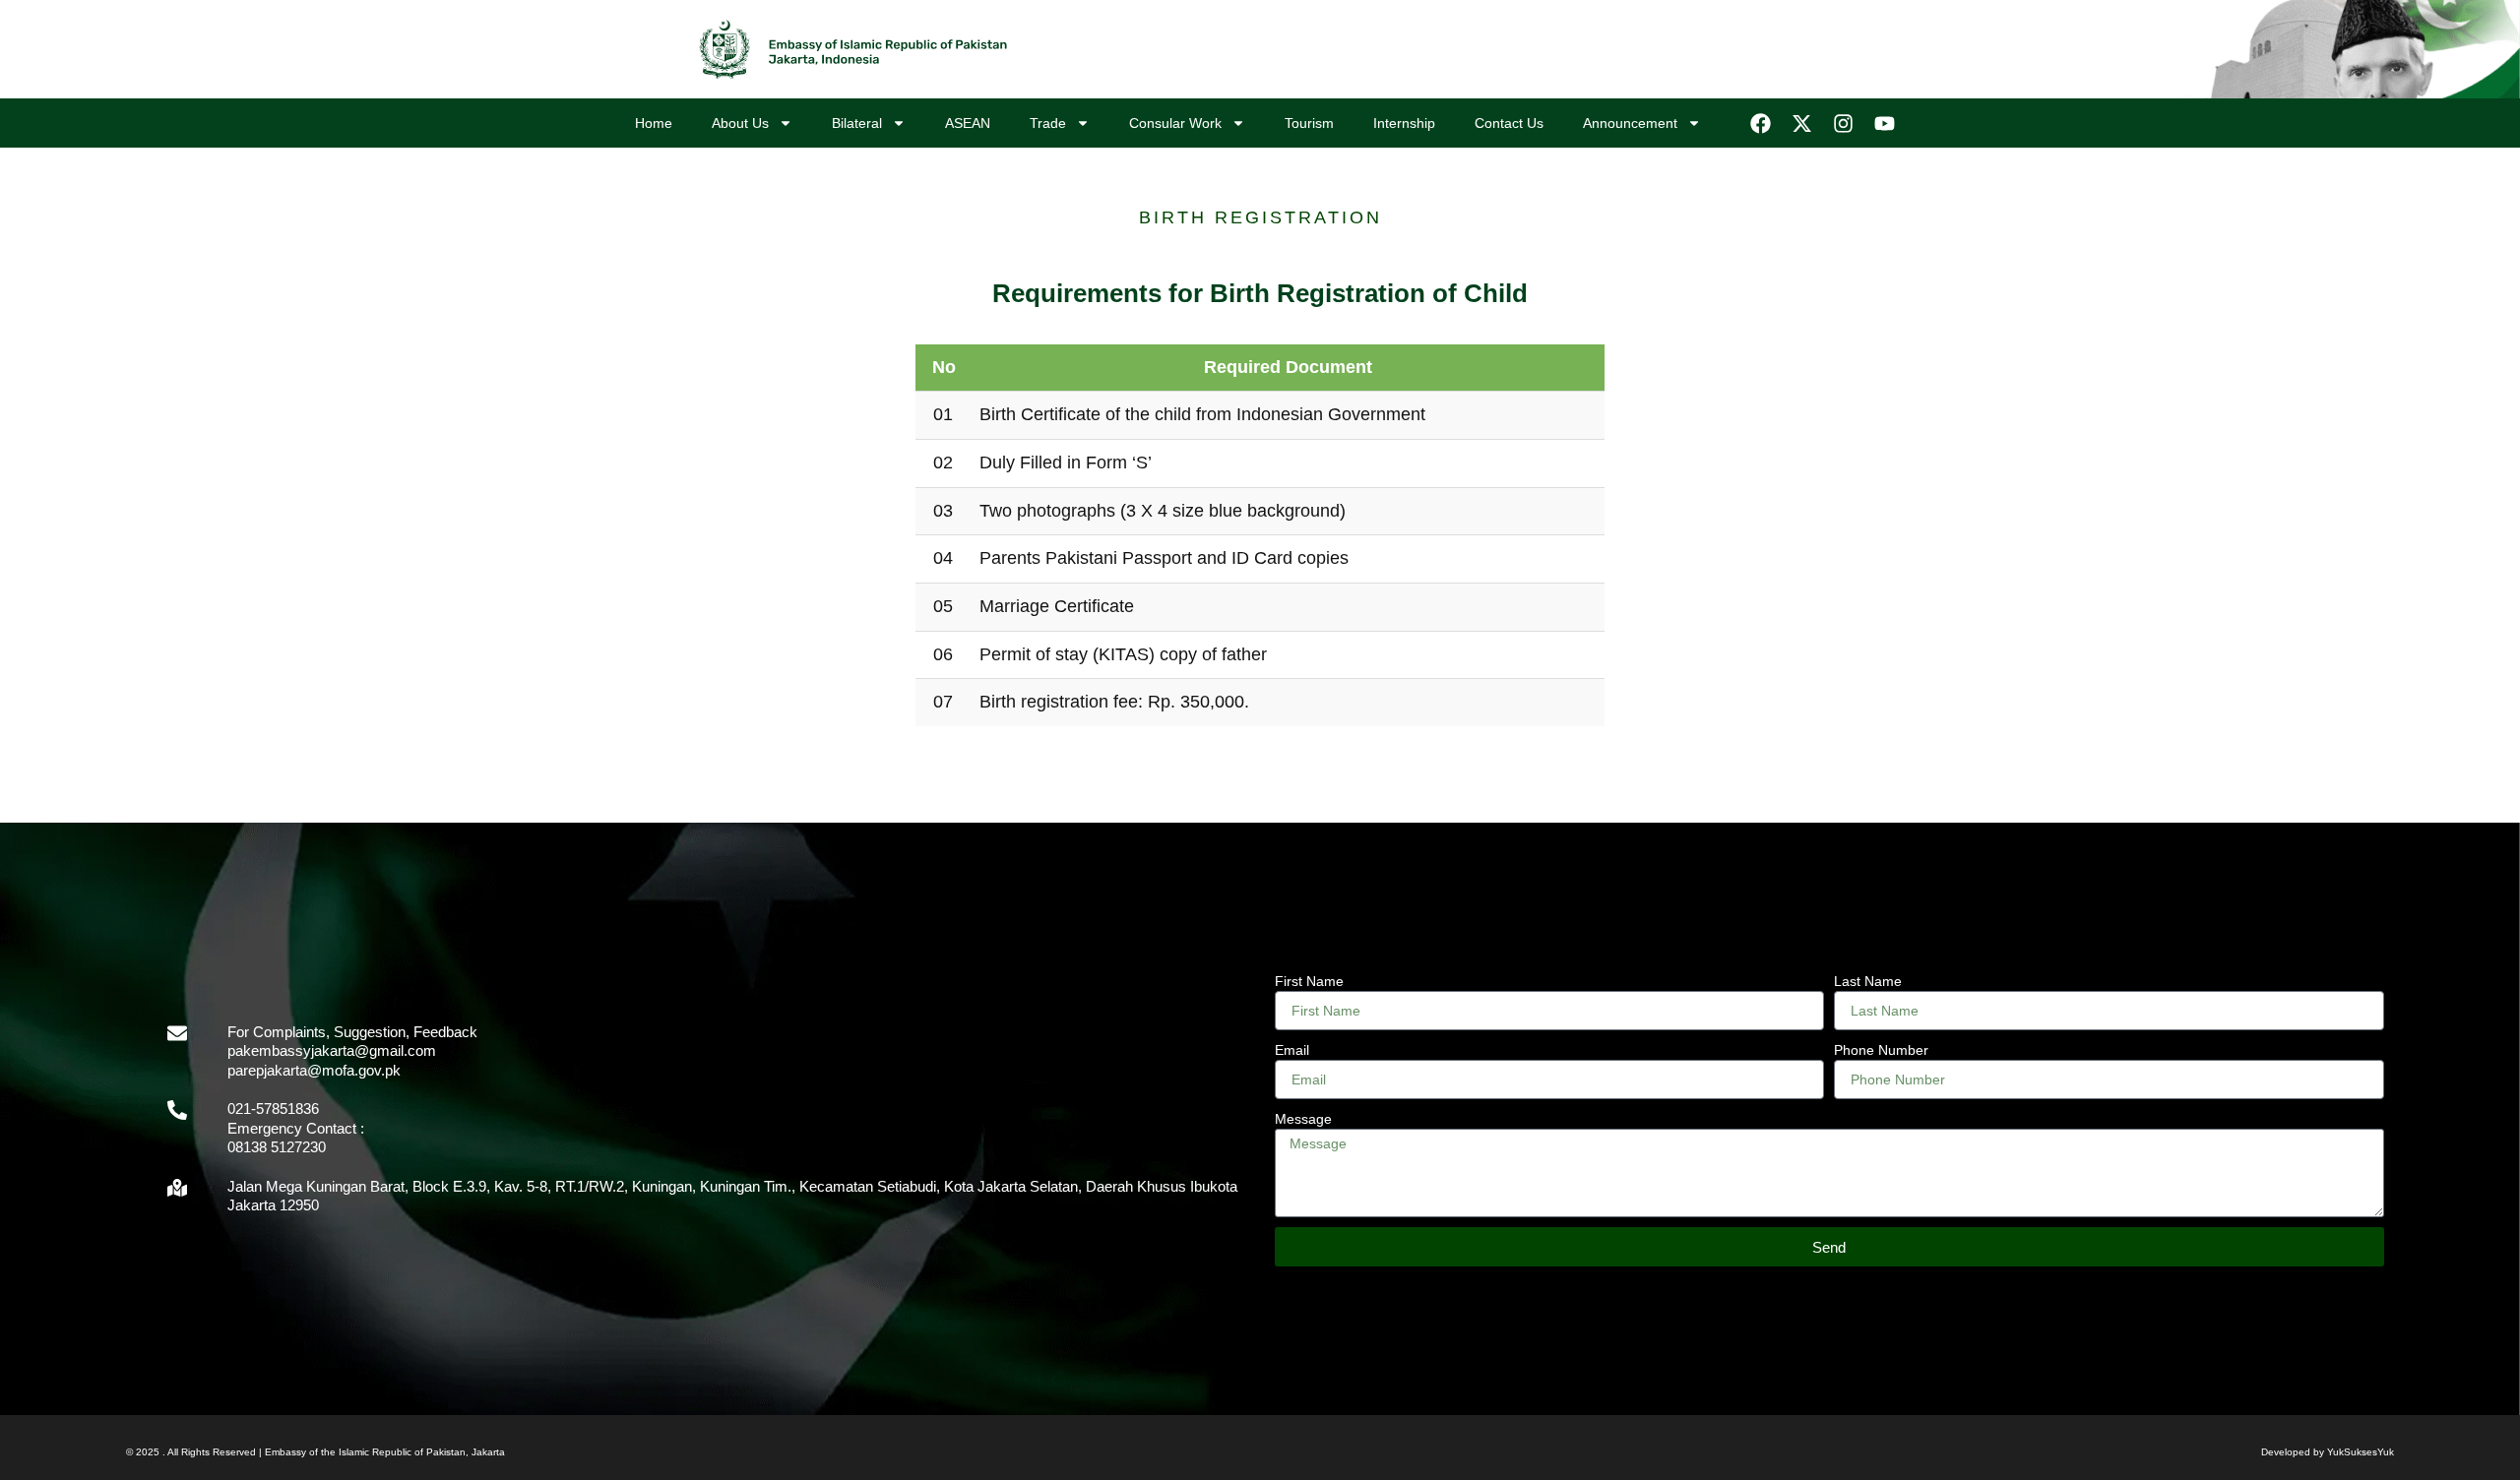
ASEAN (968, 123)
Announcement (1630, 123)
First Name (1309, 981)
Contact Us (1509, 123)
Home (654, 123)
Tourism (1309, 123)
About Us (740, 123)
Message (1303, 1119)
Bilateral (857, 123)
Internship (1404, 123)
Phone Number (1881, 1050)
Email (1292, 1050)
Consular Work (1175, 123)
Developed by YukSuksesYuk (2328, 1452)
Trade (1048, 123)
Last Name (1868, 981)
